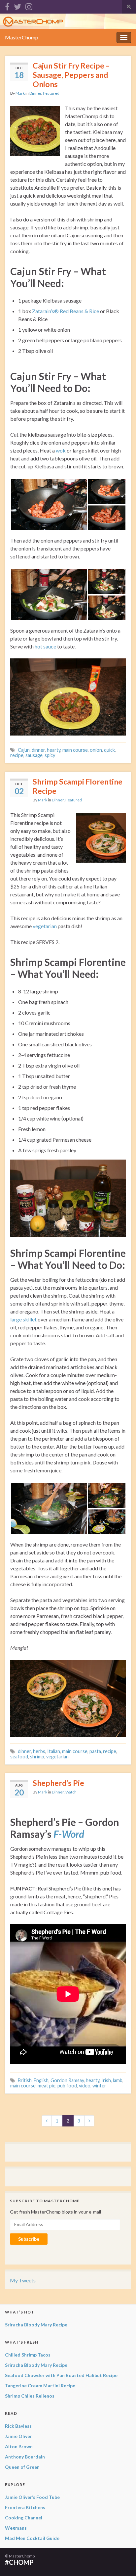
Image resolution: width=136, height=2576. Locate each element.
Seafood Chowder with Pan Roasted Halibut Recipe (61, 2375)
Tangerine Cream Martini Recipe (40, 2385)
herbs (39, 1751)
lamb (118, 2080)
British (25, 2080)
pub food (67, 2086)
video (85, 2086)
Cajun (24, 750)
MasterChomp (22, 37)
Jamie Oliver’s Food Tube (32, 2497)
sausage (34, 755)
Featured (51, 93)
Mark (20, 93)
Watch (71, 1792)
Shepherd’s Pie (58, 1783)
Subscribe (29, 2239)
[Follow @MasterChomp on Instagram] (29, 5)
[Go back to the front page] (68, 21)
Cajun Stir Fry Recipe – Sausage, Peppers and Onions (71, 75)
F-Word (69, 1834)
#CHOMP (19, 2562)
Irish (106, 2080)
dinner (38, 750)
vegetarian (45, 926)
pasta (95, 1751)
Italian (54, 1751)
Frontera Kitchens (25, 2507)
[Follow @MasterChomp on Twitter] (17, 5)
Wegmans (16, 2528)
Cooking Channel (24, 2518)
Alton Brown (19, 2446)
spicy (50, 755)
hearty (54, 750)
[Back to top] (121, 2561)
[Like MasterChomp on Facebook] (7, 5)
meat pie (47, 2086)
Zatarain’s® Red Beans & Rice (66, 311)
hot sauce (45, 646)
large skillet (23, 1319)
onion (96, 750)
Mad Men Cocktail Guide (32, 2538)
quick (109, 750)
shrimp (37, 1757)
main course (75, 750)
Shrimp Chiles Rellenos (30, 2396)
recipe (17, 755)
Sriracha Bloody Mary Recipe (36, 2325)
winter (99, 2086)
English (41, 2080)
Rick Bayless (18, 2426)
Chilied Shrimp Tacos (28, 2355)
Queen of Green (22, 2467)
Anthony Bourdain (25, 2457)
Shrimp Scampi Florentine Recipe (78, 786)
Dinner (35, 93)
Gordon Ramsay (67, 2080)
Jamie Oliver (18, 2436)
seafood (19, 1757)
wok (61, 450)
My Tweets (23, 2280)
